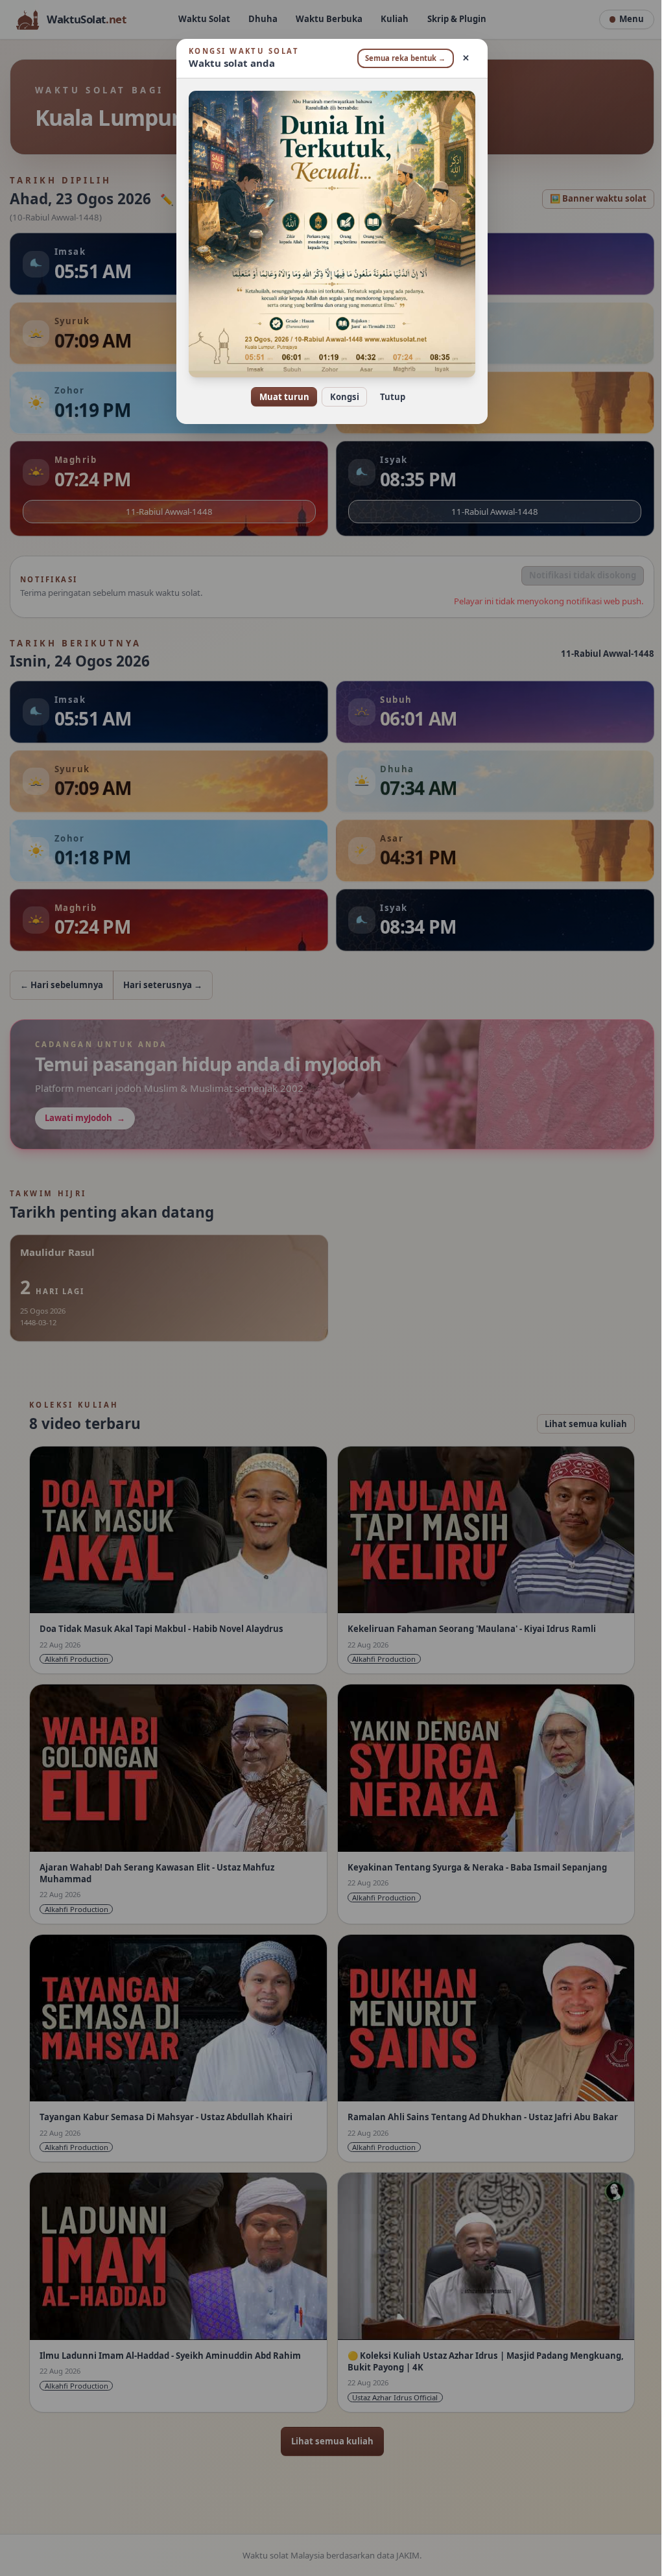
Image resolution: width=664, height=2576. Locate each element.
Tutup (387, 397)
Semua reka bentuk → (401, 58)
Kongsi (339, 397)
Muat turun (279, 397)
